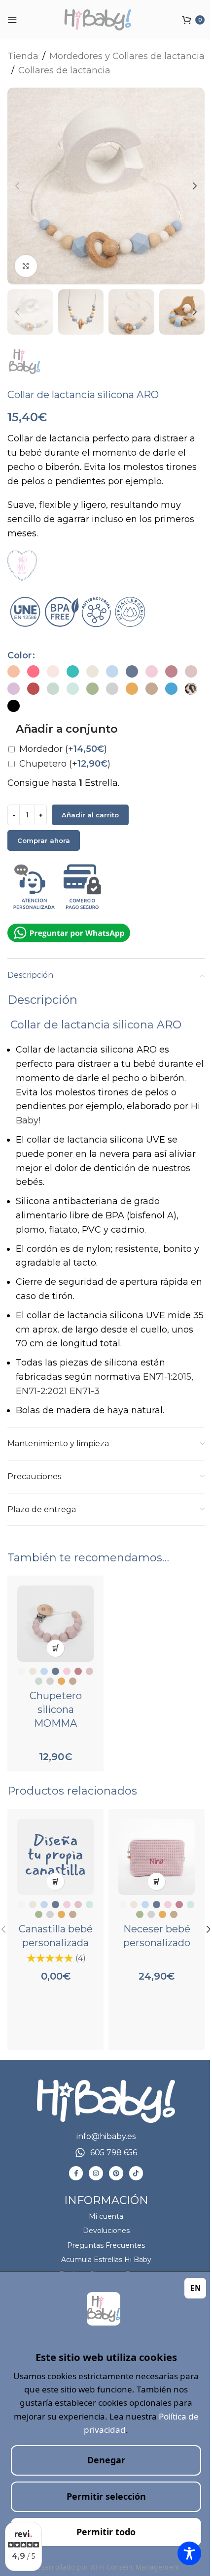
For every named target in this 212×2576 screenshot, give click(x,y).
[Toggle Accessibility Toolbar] (189, 2553)
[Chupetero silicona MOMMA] (55, 1624)
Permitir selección (106, 2496)
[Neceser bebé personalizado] (157, 1857)
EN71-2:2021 (41, 1391)
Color (19, 655)
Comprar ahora (44, 840)
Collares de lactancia (64, 70)
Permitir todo (106, 2532)
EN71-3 (85, 1391)
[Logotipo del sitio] (106, 20)
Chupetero (65, 764)
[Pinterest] (116, 2173)
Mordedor (63, 749)
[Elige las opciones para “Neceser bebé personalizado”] (157, 1881)
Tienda (23, 56)
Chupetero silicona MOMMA (56, 1709)
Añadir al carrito (90, 815)
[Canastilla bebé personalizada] (55, 1857)
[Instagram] (96, 2173)
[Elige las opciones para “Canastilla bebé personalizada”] (55, 1881)
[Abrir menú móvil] (12, 20)
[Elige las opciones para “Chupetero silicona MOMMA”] (55, 1648)
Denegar (106, 2460)
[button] (17, 186)
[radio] (14, 671)
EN (195, 2288)
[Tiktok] (136, 2173)
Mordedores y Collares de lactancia (127, 56)
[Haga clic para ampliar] (26, 266)
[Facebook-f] (76, 2173)
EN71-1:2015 (167, 1377)
